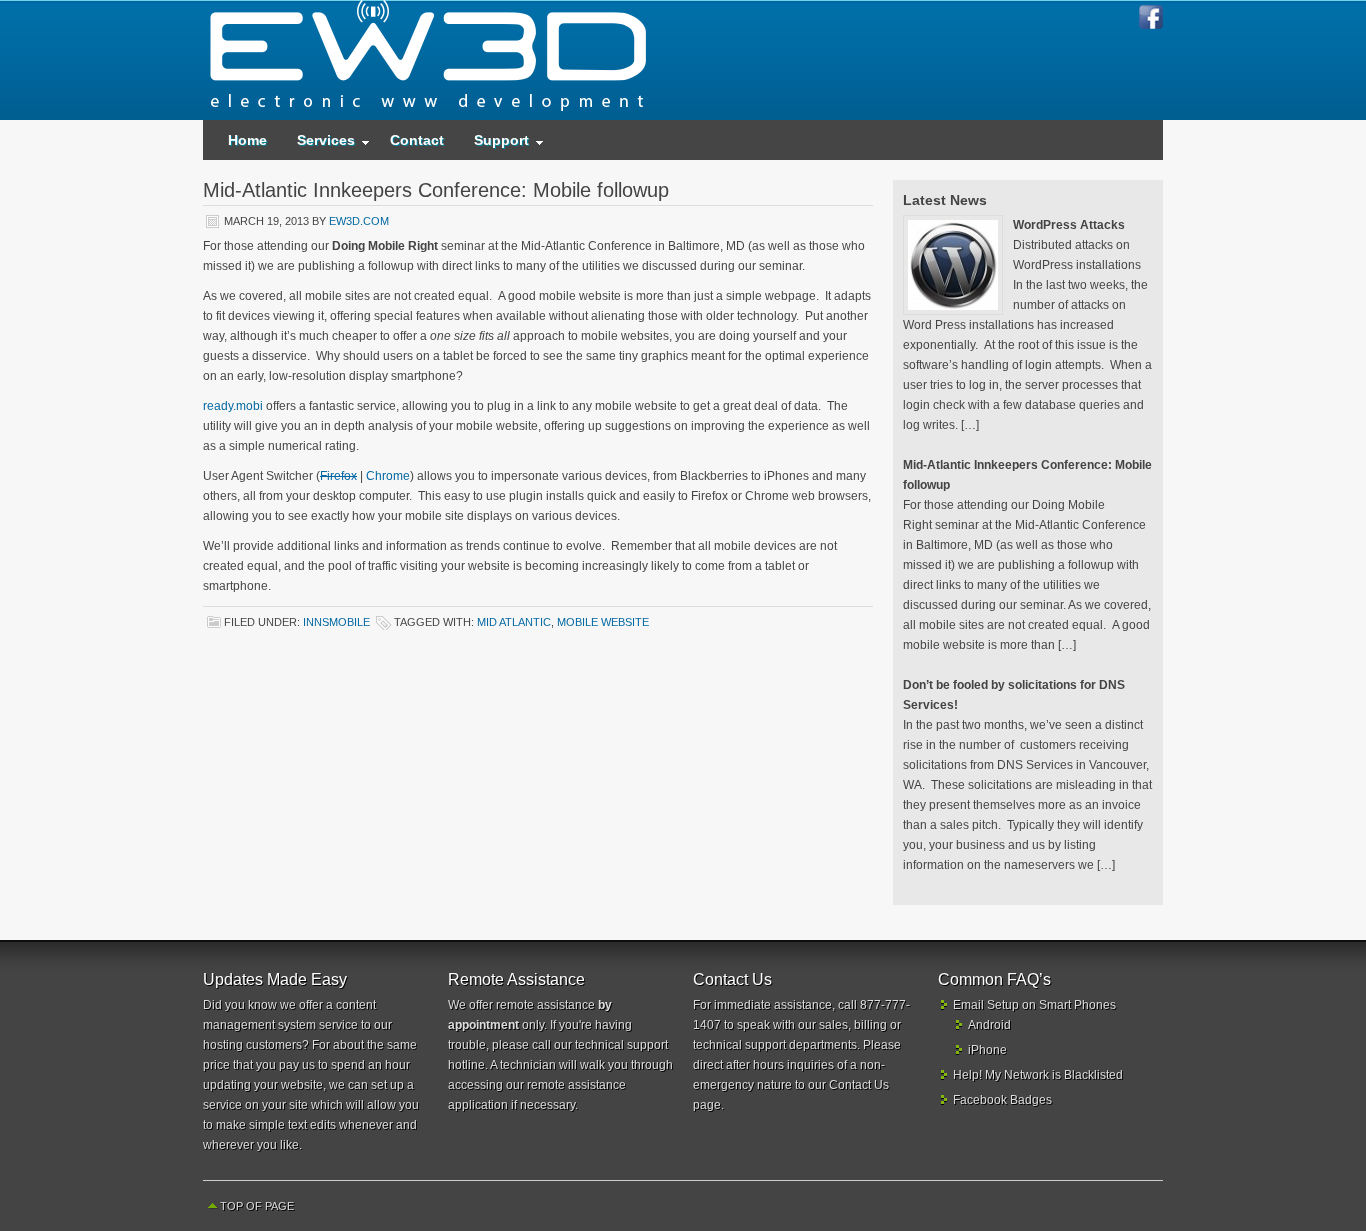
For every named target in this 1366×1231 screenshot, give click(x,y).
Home (247, 140)
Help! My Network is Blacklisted (1038, 1075)
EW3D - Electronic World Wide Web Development (428, 60)
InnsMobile (336, 622)
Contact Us (859, 1085)
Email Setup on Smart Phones (1034, 1005)
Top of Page (257, 1206)
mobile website (603, 622)
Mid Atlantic (514, 622)
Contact (417, 140)
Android (989, 1025)
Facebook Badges (1002, 1100)
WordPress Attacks (1069, 225)
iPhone (987, 1050)
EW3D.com (359, 221)
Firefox (338, 476)
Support (494, 144)
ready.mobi (233, 406)
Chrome (388, 476)
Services (318, 144)
